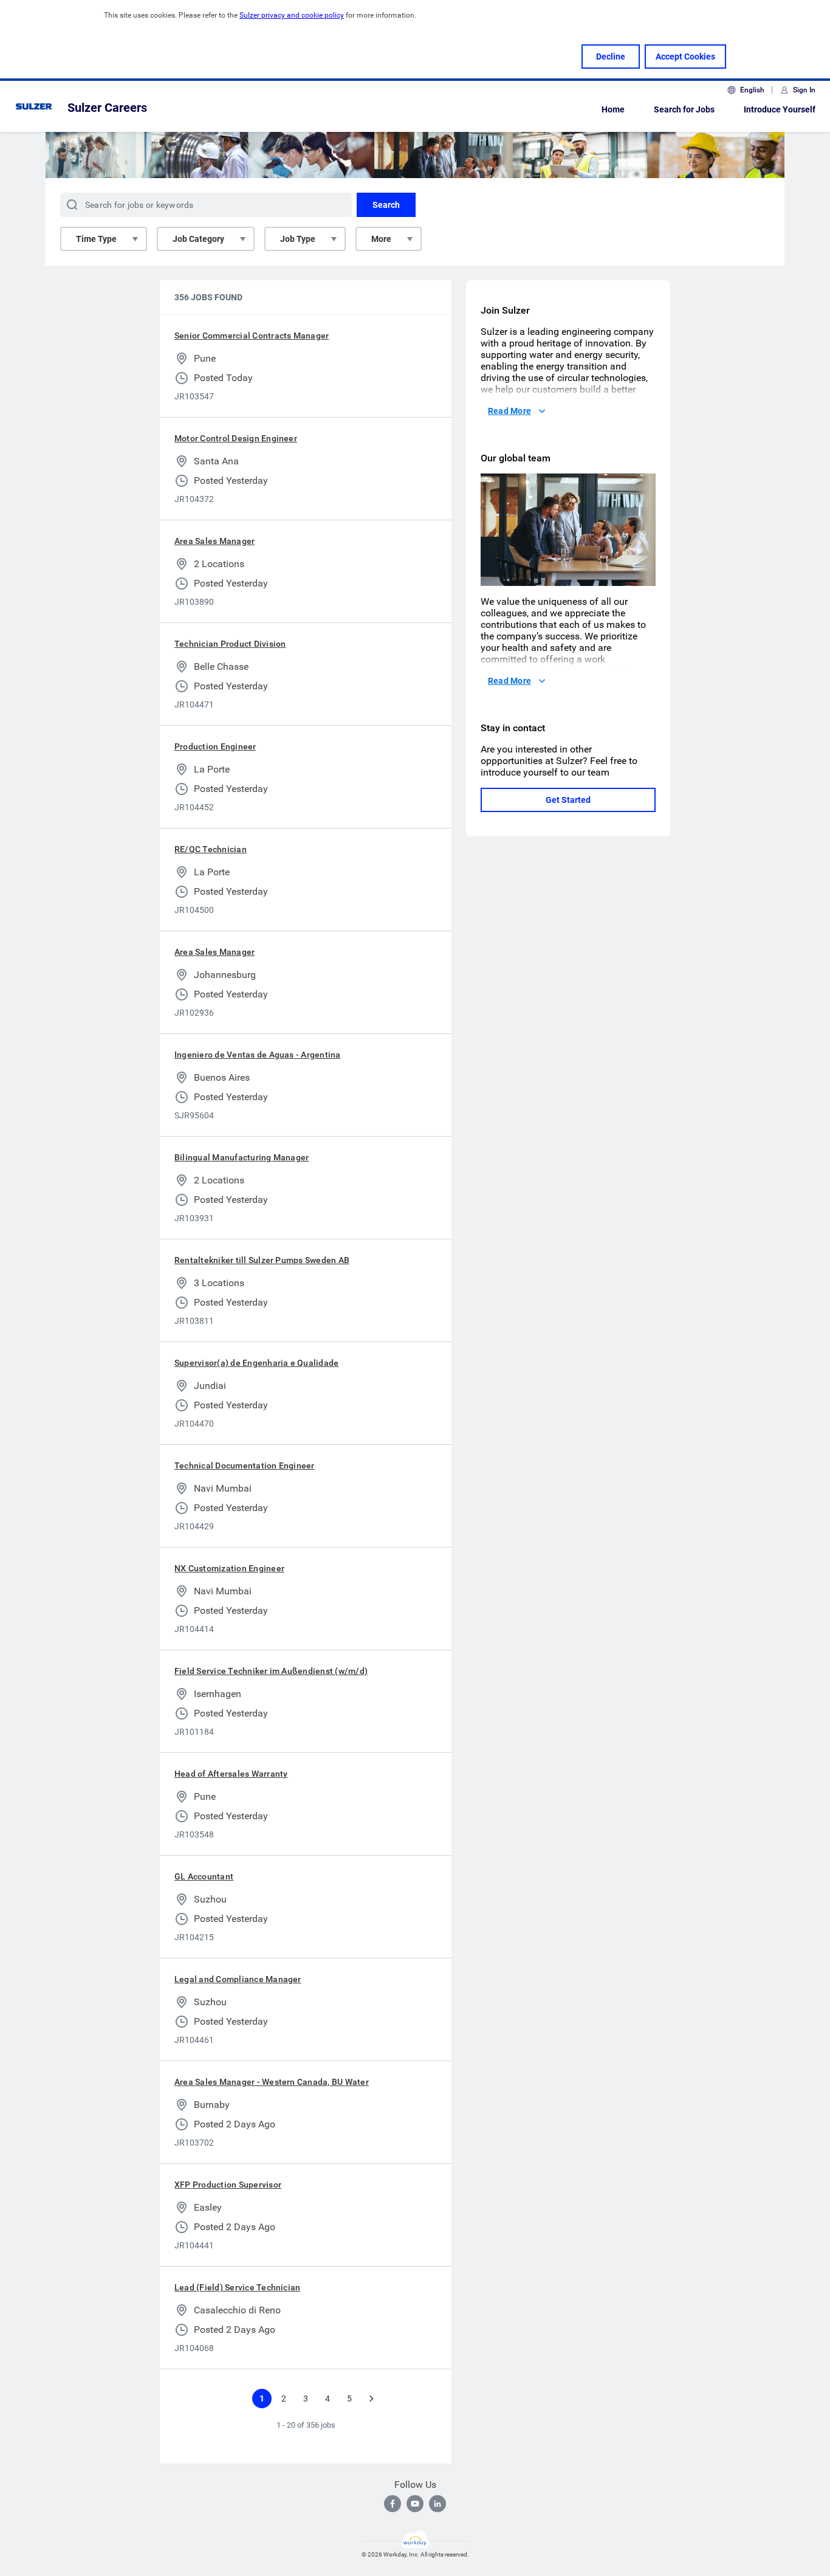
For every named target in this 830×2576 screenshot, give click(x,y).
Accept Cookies (685, 57)
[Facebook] (393, 2504)
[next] (371, 2399)
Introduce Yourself (780, 109)
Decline (611, 57)
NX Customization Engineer (229, 1568)
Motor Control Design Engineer (236, 438)
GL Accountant (204, 1876)
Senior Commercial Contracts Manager (252, 336)
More (381, 239)
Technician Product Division (230, 644)
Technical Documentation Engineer (245, 1465)
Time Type (96, 239)
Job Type (298, 239)
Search (386, 205)
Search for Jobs (684, 109)
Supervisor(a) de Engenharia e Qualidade (256, 1363)
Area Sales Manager (214, 541)
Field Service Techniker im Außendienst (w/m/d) (271, 1671)
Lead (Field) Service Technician (237, 2287)
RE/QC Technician (211, 849)
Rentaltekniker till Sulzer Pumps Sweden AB (262, 1260)
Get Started (568, 800)
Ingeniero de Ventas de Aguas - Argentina (258, 1055)
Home (613, 109)
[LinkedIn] (437, 2504)
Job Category (198, 239)
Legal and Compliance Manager (238, 1979)
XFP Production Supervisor (228, 2185)
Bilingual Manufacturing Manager (242, 1157)
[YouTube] (415, 2504)
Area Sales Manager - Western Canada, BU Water (272, 2082)
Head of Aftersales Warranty (231, 1774)
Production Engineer (215, 746)
